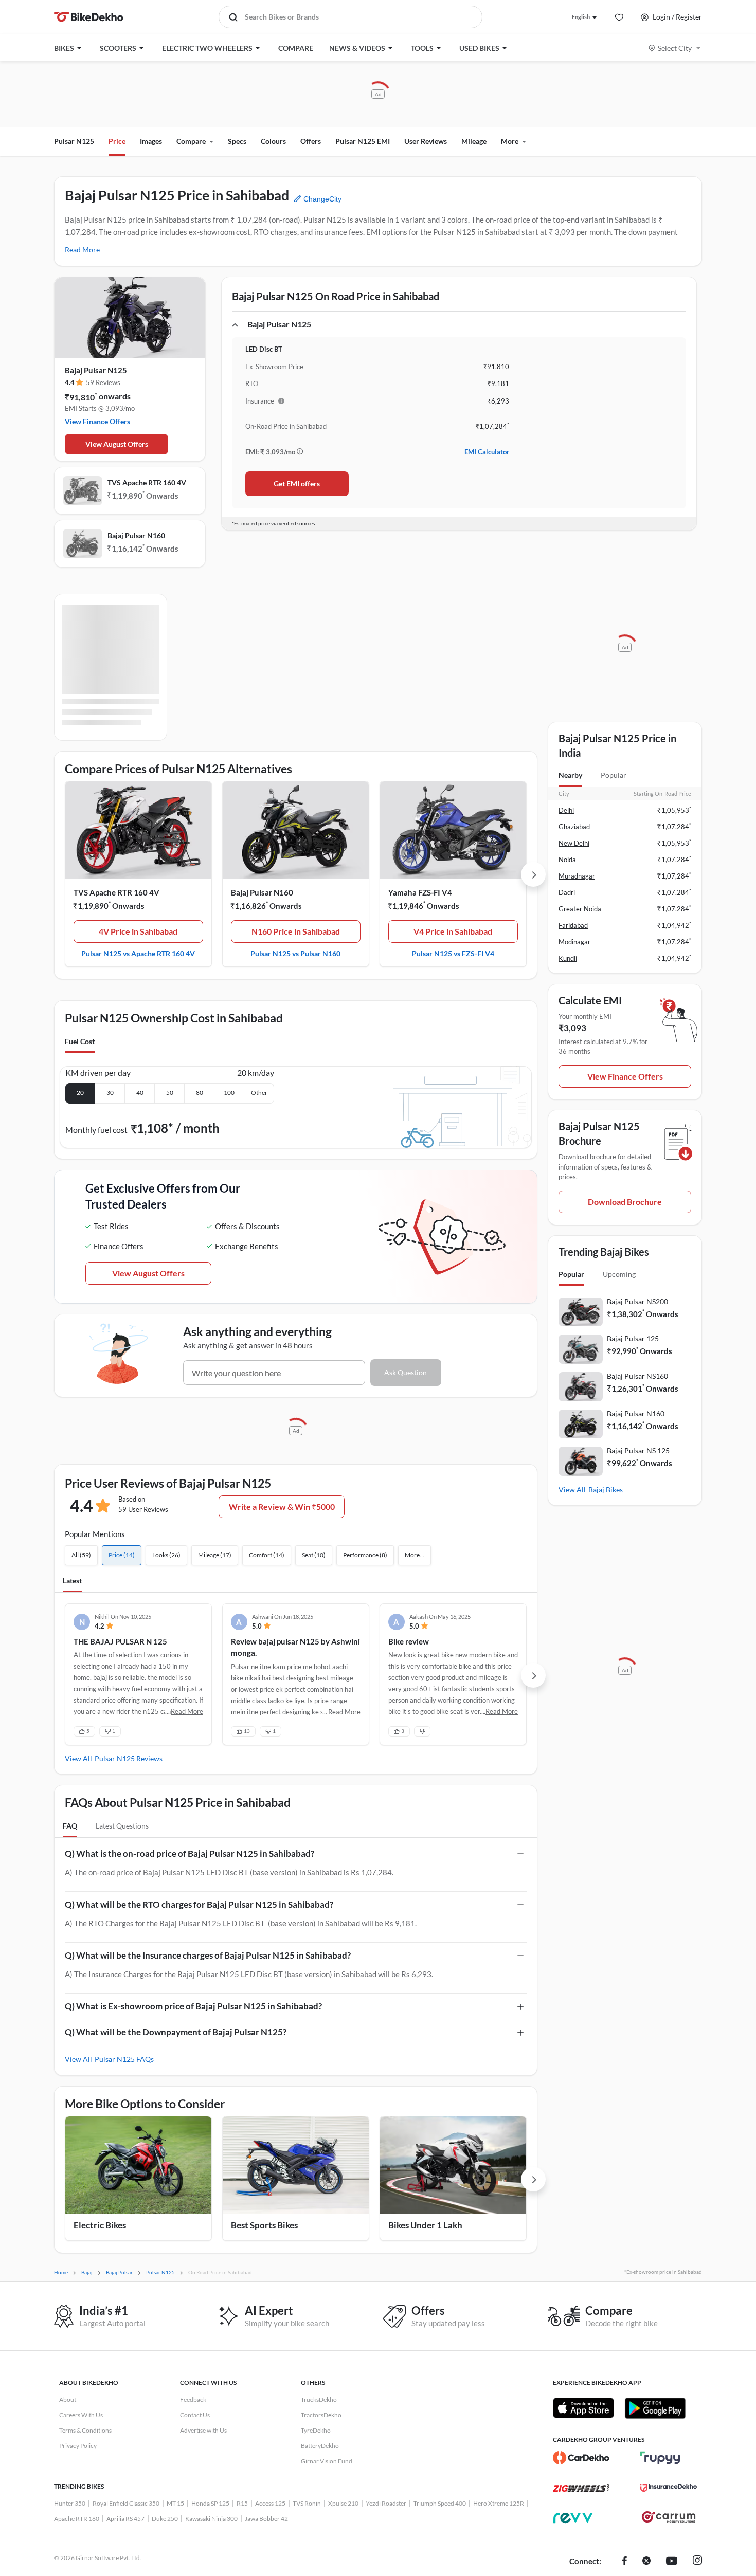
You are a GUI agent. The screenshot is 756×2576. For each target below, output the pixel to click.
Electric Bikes (100, 2225)
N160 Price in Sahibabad (296, 931)
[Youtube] (672, 2562)
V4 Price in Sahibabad (453, 931)
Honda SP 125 (210, 2503)
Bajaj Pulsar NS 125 (638, 1450)
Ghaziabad (574, 827)
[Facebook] (625, 2562)
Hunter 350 (70, 2503)
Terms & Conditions (85, 2430)
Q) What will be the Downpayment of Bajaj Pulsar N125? (176, 2032)
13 (247, 1731)
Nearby (570, 775)
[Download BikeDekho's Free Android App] (655, 2408)
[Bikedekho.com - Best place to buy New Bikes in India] (89, 17)
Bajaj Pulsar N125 (96, 370)
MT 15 (175, 2503)
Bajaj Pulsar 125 (633, 1338)
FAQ (70, 1826)
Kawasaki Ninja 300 (211, 2519)
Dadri (567, 892)
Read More (82, 250)
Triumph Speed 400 (440, 2503)
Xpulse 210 (343, 2503)
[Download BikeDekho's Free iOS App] (583, 2408)
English (581, 17)
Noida (567, 860)
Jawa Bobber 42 (266, 2519)
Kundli (568, 958)
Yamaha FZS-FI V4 (420, 892)
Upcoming (619, 1274)
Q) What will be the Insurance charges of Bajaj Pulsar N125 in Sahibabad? (208, 1955)
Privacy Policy (78, 2446)
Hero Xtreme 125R (499, 2503)
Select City (675, 48)
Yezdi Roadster (386, 2503)
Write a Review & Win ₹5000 (282, 1506)
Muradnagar (577, 876)
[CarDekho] (581, 2458)
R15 (242, 2503)
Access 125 (270, 2503)
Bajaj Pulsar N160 (136, 535)
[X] (646, 2562)
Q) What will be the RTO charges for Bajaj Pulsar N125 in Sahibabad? (199, 1904)
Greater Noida (580, 909)
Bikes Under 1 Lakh (425, 2225)
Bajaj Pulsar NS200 (637, 1301)
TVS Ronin (307, 2503)
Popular (614, 775)
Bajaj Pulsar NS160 (637, 1376)
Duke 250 (165, 2519)
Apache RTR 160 (77, 2519)
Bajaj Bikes (606, 1490)
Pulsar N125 (74, 141)
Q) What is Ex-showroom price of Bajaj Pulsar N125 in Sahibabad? (193, 2006)
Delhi (566, 810)
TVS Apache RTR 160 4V (147, 482)
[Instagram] (697, 2562)
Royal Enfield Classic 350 (126, 2503)
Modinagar (574, 942)
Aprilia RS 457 (125, 2519)
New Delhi (574, 843)
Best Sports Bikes (264, 2225)
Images (151, 141)
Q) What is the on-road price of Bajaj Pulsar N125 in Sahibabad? (190, 1853)
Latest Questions (122, 1826)
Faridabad (573, 925)
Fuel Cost (80, 1041)
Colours (273, 141)
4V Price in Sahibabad (138, 931)
